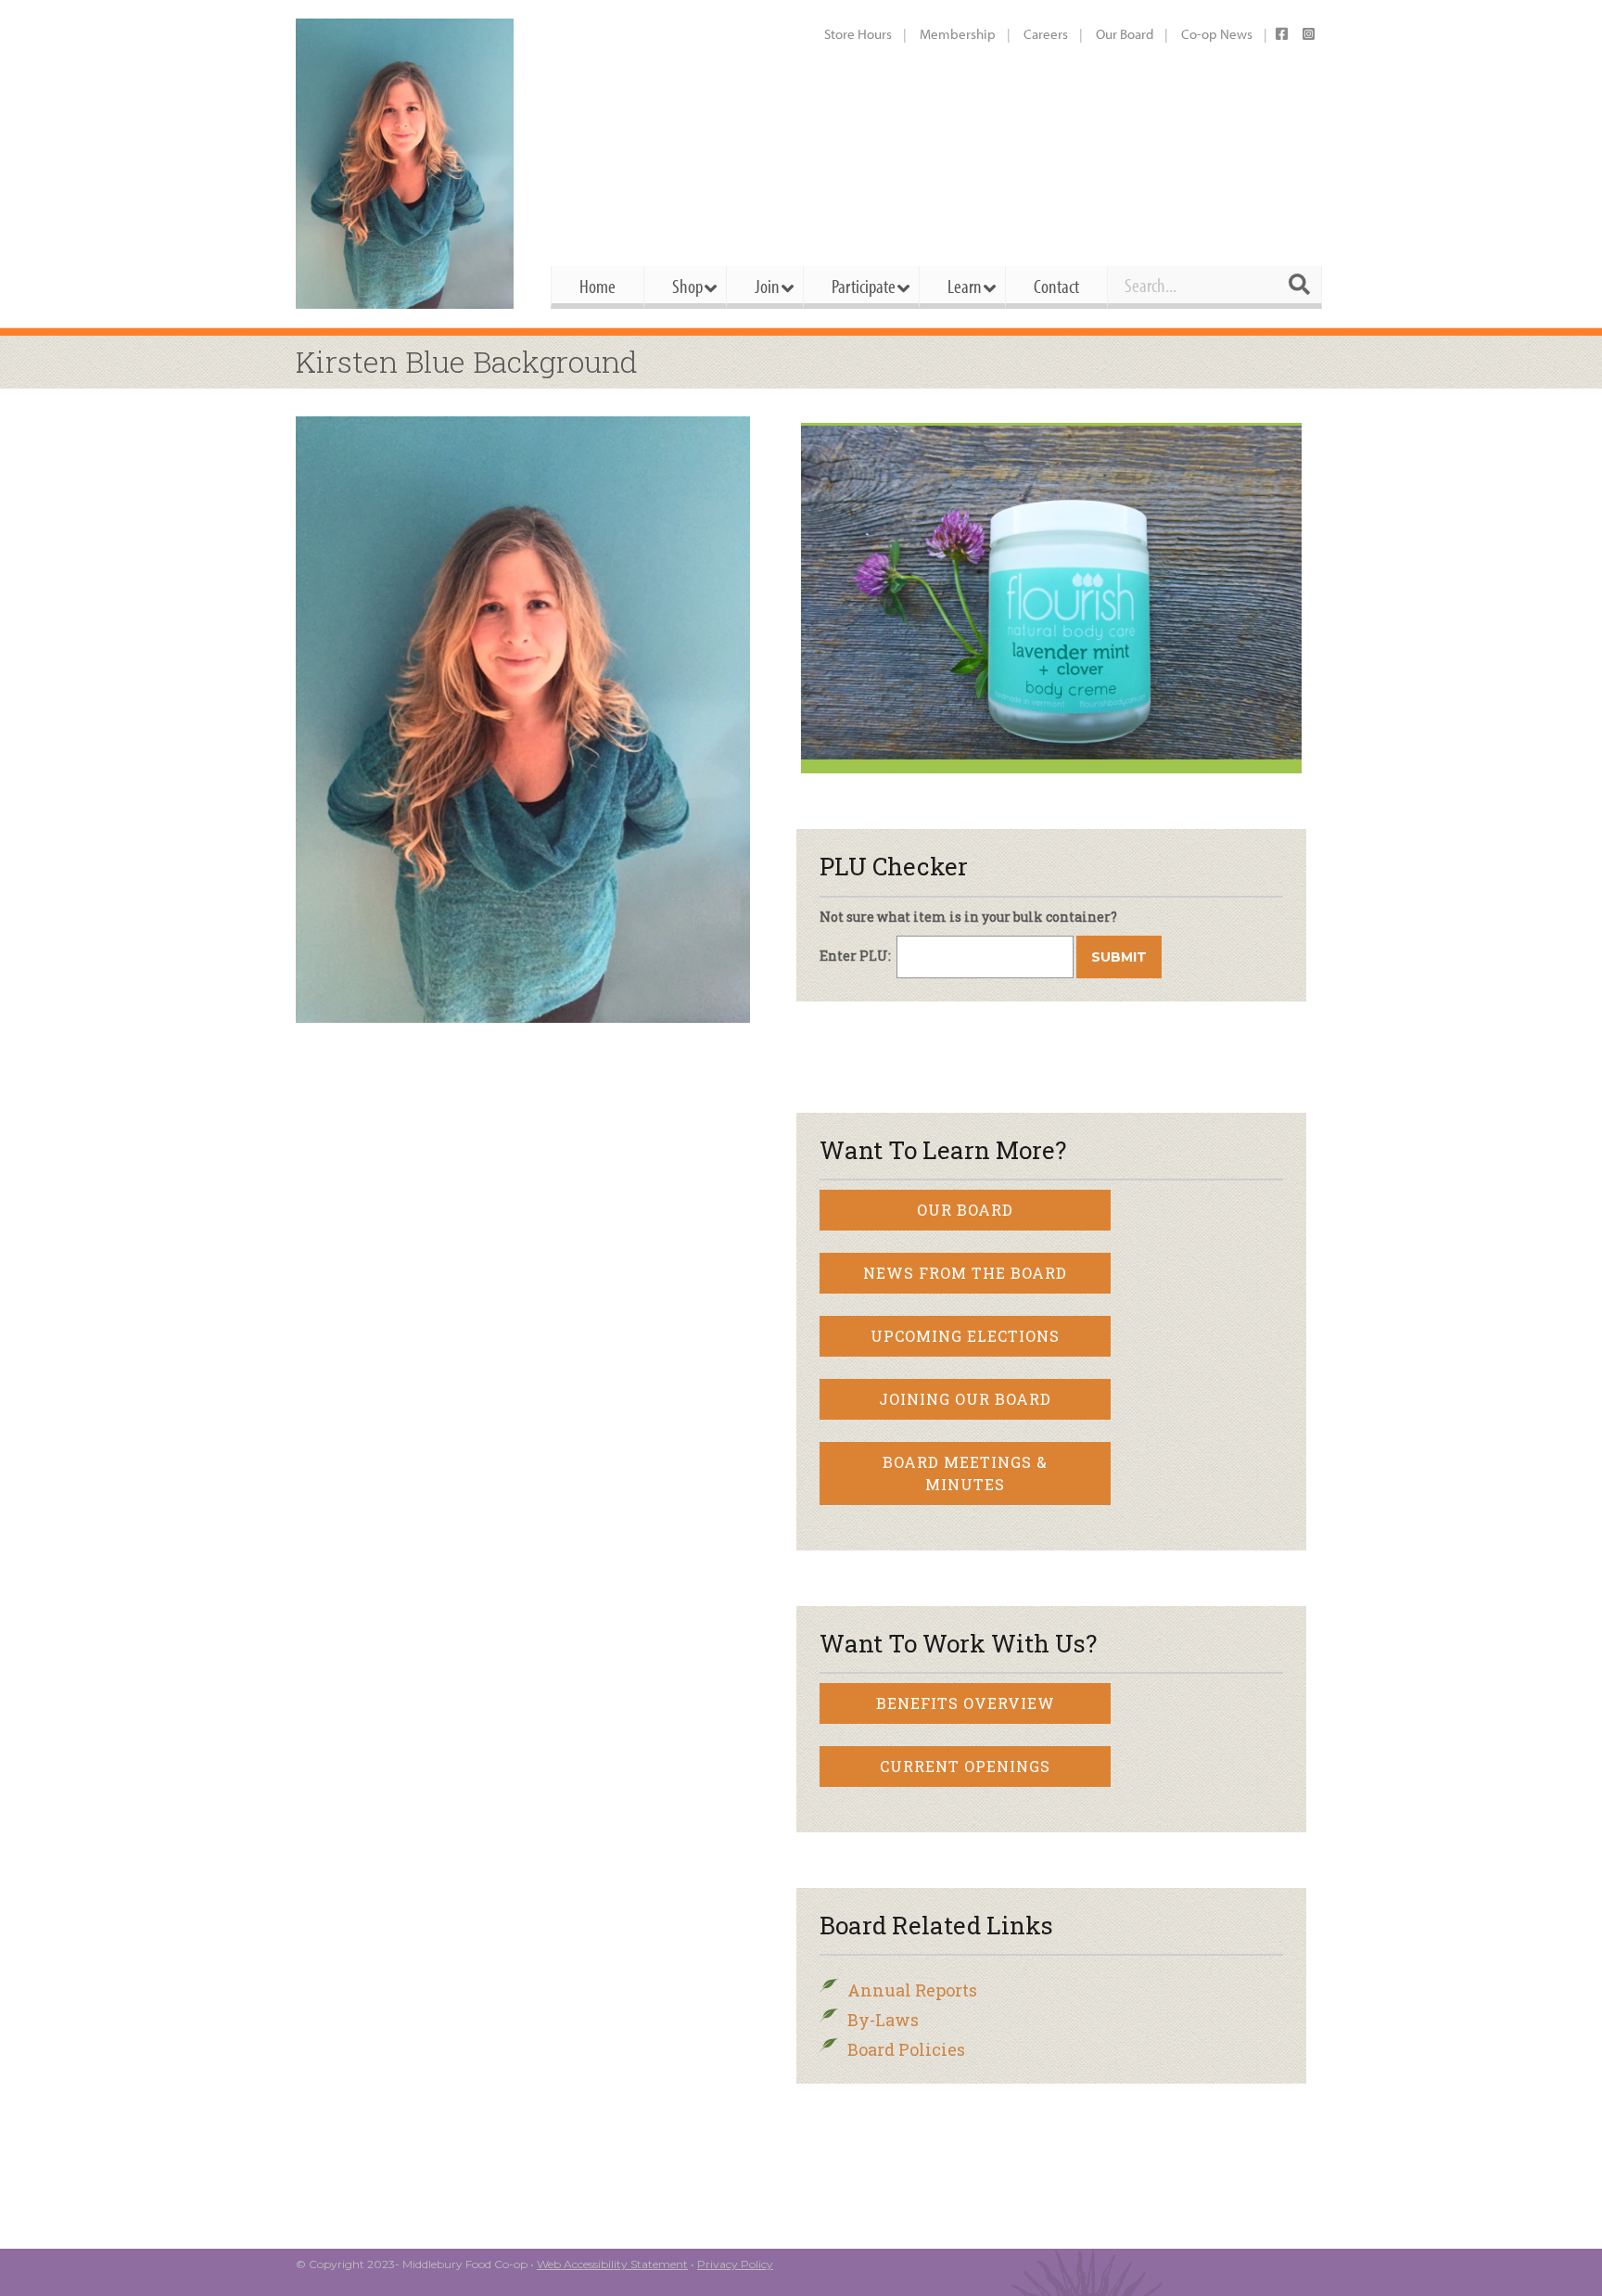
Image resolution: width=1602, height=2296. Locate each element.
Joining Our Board (965, 1399)
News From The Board (965, 1273)
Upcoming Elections (965, 1336)
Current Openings (965, 1766)
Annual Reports (912, 1990)
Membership (958, 34)
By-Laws (883, 2020)
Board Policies (906, 2049)
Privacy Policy (735, 2264)
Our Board (1125, 34)
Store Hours (858, 34)
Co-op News (1217, 34)
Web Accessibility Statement (612, 2264)
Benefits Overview (966, 1703)
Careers (1046, 34)
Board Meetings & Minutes (965, 1473)
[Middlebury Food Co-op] (407, 164)
